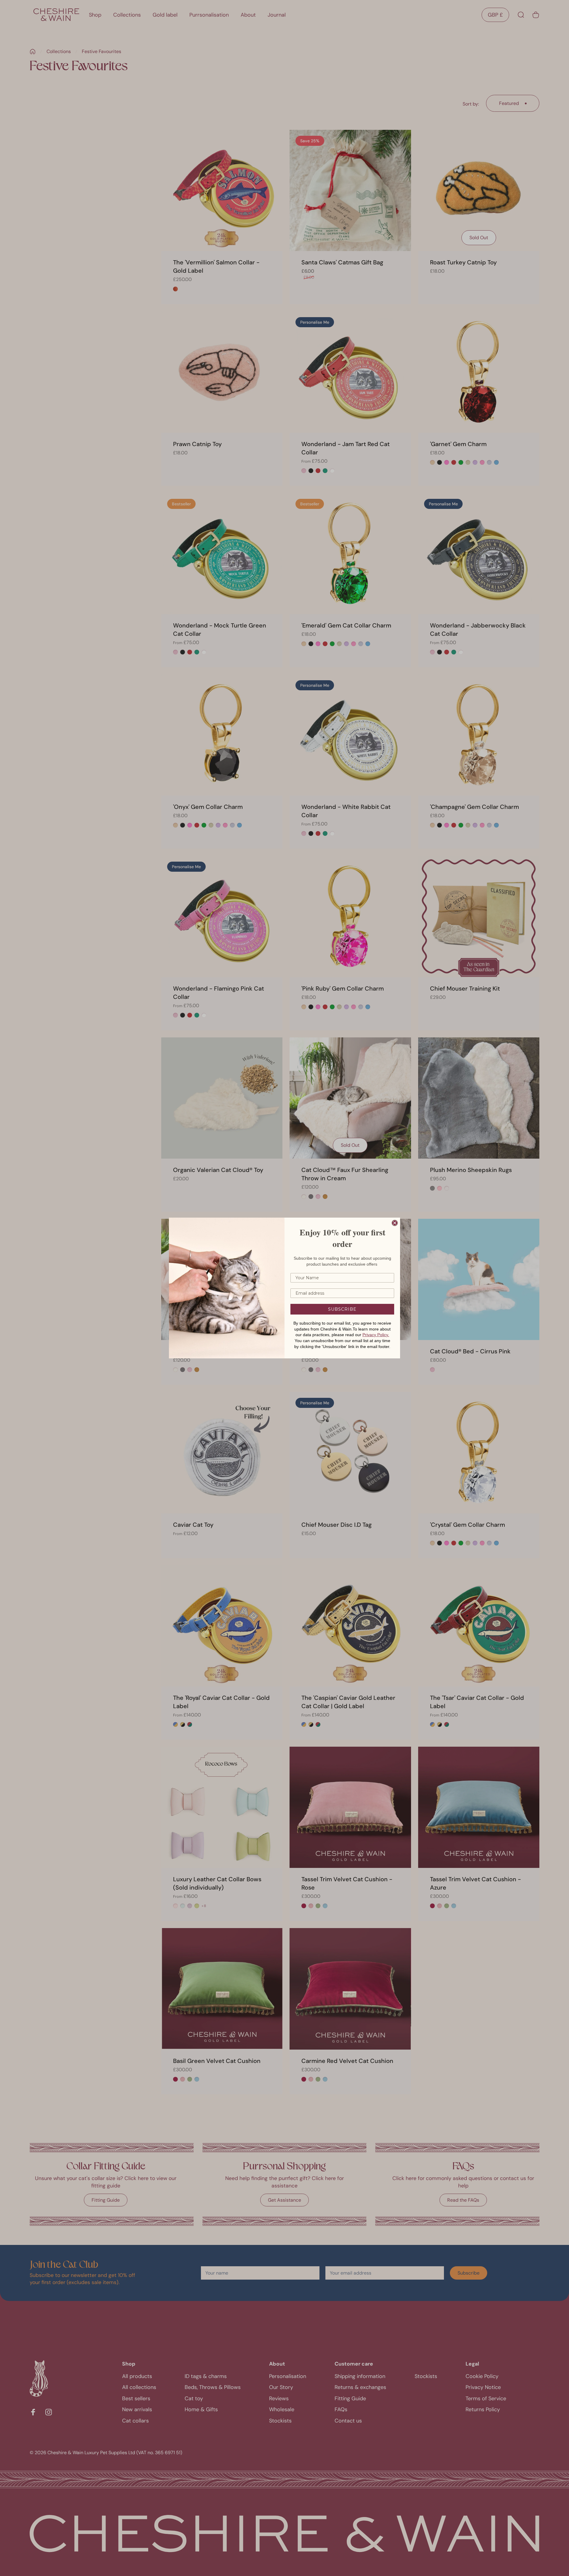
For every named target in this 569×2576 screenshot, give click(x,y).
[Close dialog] (395, 1223)
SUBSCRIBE (342, 1309)
